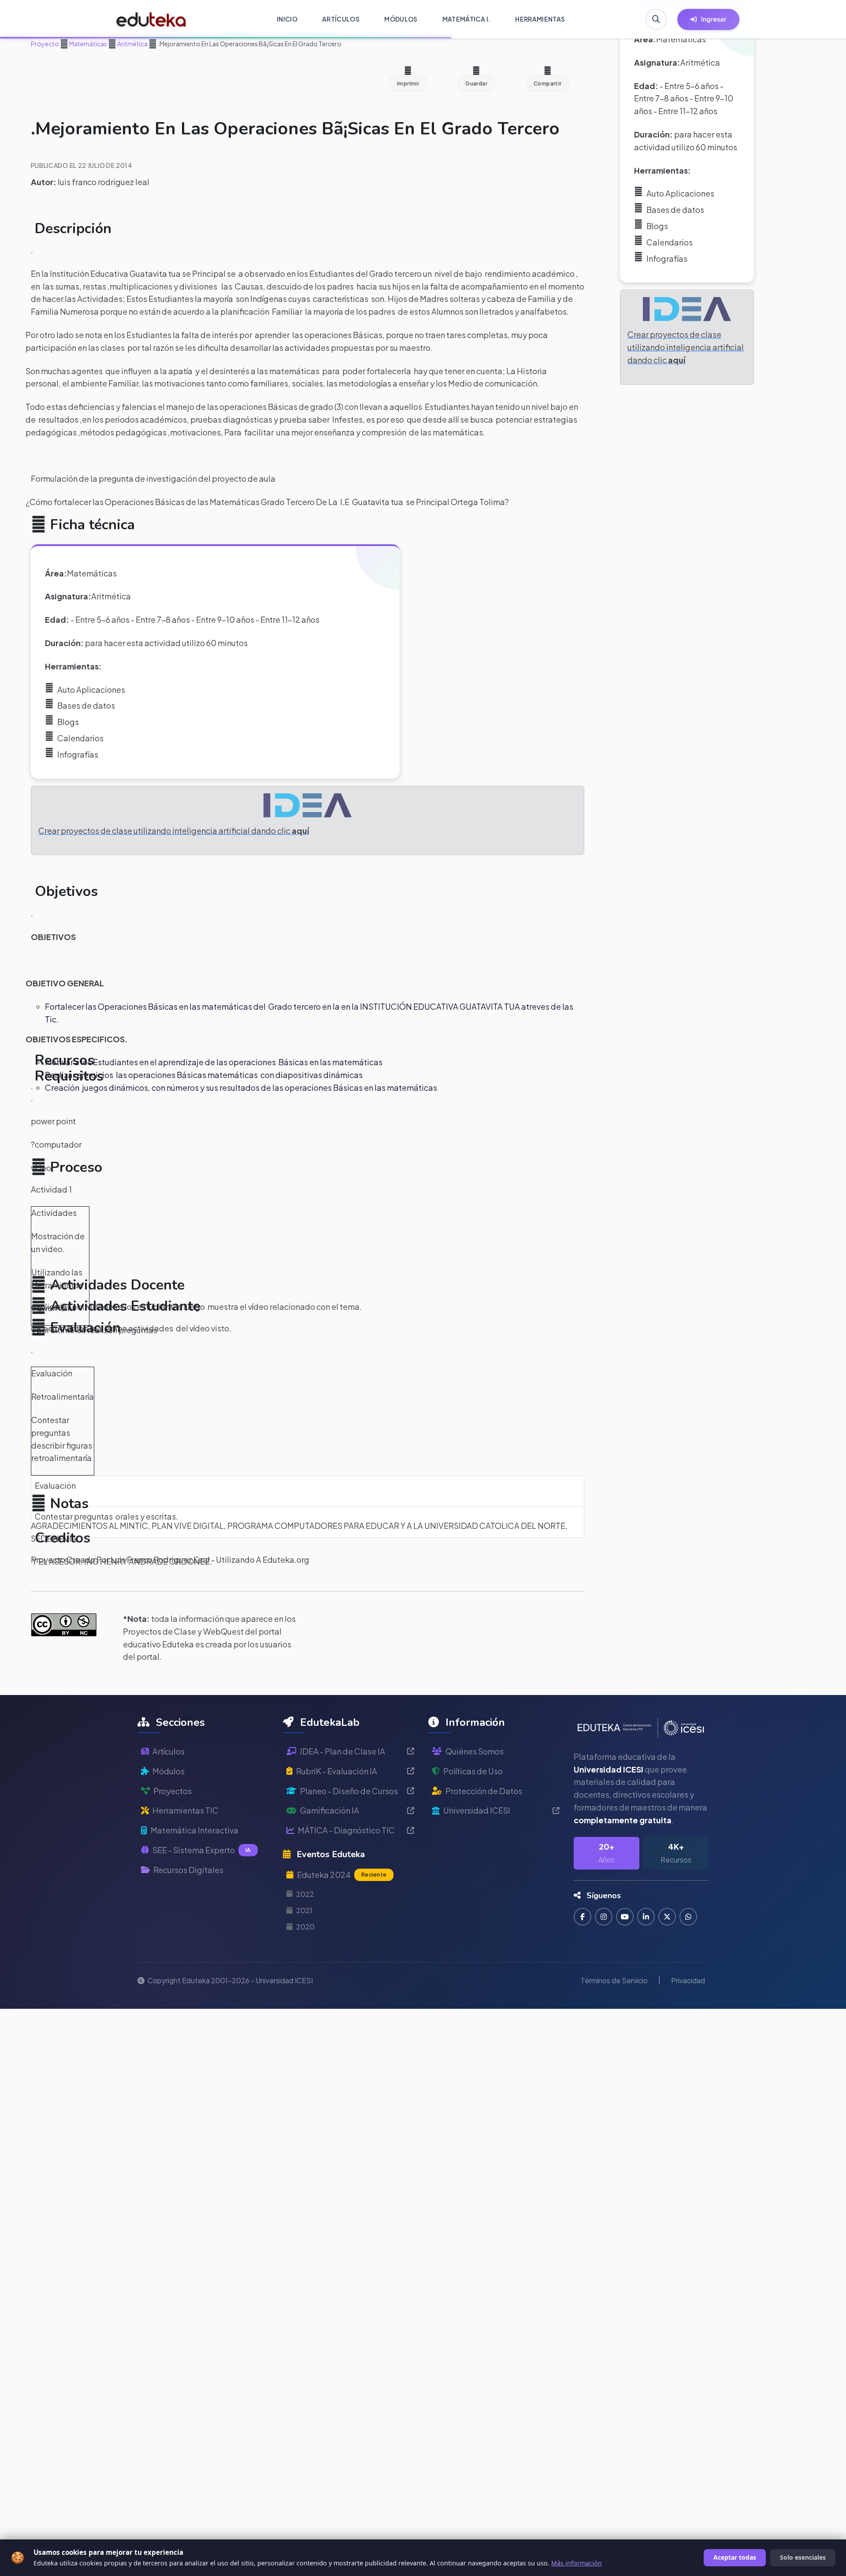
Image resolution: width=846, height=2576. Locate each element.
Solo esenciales (803, 2557)
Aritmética (132, 44)
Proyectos (173, 1791)
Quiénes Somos (475, 1751)
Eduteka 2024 (342, 1875)
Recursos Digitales (188, 1870)
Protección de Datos (484, 1791)
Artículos (169, 1751)
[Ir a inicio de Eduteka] (151, 19)
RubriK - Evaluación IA (337, 1771)
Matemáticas (88, 44)
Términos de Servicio (614, 1980)
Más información (577, 2563)
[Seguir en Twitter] (667, 1917)
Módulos (169, 1771)
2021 (304, 1910)
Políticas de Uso (473, 1771)
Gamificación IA (330, 1810)
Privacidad (688, 1980)
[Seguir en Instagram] (604, 1917)
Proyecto (45, 44)
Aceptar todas (735, 2557)
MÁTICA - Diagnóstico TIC (346, 1830)
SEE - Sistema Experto (202, 1850)
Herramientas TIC (186, 1810)
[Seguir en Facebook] (583, 1917)
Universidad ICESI (477, 1810)
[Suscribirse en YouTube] (625, 1917)
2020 (305, 1927)
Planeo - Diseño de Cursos (349, 1791)
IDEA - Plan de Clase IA (343, 1751)
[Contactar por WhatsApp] (688, 1917)
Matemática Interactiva (195, 1830)
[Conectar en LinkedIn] (646, 1917)
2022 (305, 1894)
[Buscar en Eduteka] (656, 19)
